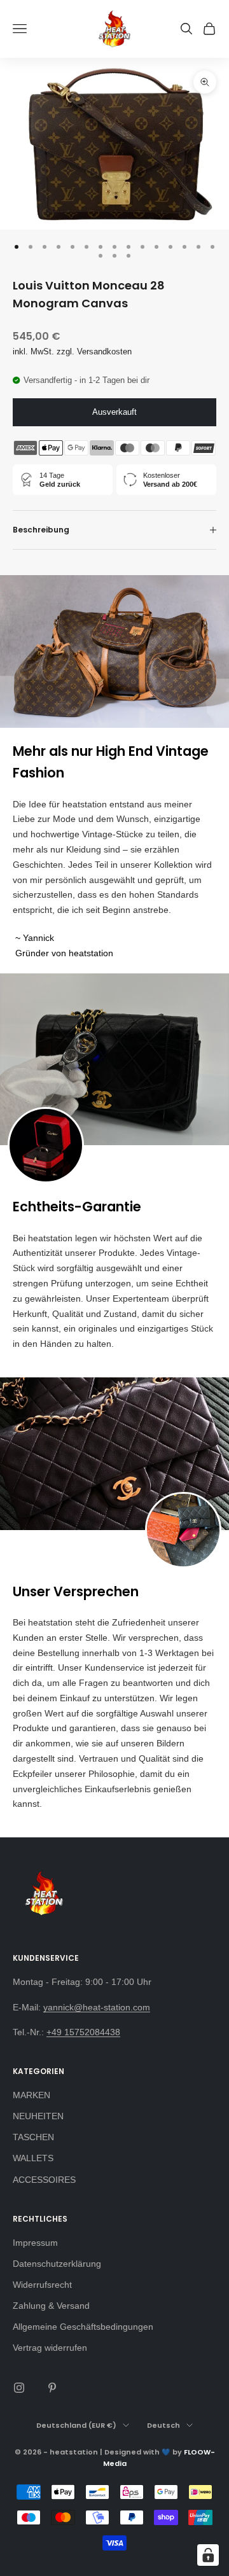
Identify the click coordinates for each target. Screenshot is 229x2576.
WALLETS (33, 2158)
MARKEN (31, 2095)
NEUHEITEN (38, 2116)
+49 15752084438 (83, 2032)
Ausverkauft (114, 412)
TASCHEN (33, 2137)
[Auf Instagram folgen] (19, 2388)
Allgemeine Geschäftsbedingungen (83, 2327)
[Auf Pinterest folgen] (52, 2388)
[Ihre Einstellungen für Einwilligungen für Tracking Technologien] (208, 2555)
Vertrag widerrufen (50, 2348)
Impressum (35, 2243)
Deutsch (163, 2425)
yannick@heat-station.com (97, 2007)
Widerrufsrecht (42, 2285)
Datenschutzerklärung (57, 2264)
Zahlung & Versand (51, 2306)
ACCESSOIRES (44, 2180)
